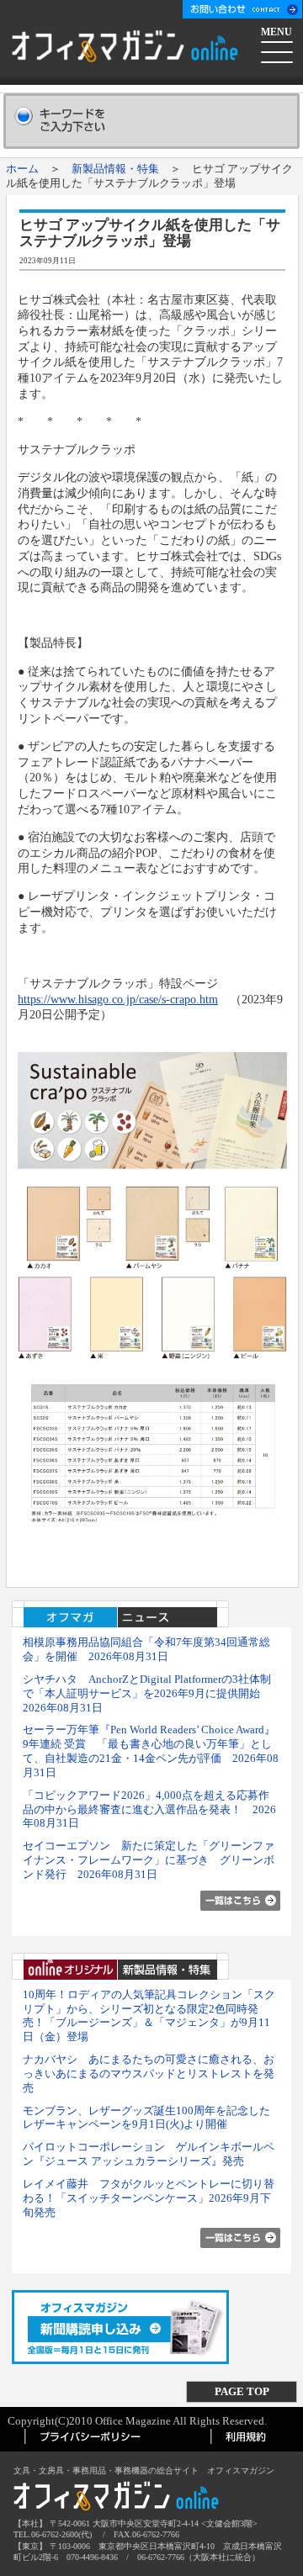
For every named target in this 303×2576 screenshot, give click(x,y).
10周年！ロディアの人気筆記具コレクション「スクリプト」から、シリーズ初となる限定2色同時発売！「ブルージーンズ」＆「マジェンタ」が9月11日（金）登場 (149, 2015)
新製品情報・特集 (115, 169)
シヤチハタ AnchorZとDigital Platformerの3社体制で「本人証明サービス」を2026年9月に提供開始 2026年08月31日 (147, 1693)
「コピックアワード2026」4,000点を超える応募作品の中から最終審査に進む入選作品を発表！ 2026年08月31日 (149, 1809)
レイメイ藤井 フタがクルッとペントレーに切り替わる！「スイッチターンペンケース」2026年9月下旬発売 (149, 2198)
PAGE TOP (242, 2391)
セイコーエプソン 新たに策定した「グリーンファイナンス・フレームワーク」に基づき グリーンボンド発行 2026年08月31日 (149, 1860)
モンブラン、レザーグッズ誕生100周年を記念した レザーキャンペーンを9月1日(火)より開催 (146, 2118)
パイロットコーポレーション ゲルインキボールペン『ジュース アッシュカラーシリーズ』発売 (149, 2154)
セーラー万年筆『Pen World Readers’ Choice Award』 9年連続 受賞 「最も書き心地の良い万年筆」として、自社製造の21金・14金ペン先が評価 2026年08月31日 (154, 1751)
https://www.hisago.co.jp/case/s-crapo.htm (118, 999)
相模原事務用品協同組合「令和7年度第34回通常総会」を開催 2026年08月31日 (146, 1649)
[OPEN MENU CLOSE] (278, 50)
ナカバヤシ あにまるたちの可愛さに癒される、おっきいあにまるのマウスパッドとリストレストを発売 (149, 2073)
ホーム (22, 169)
